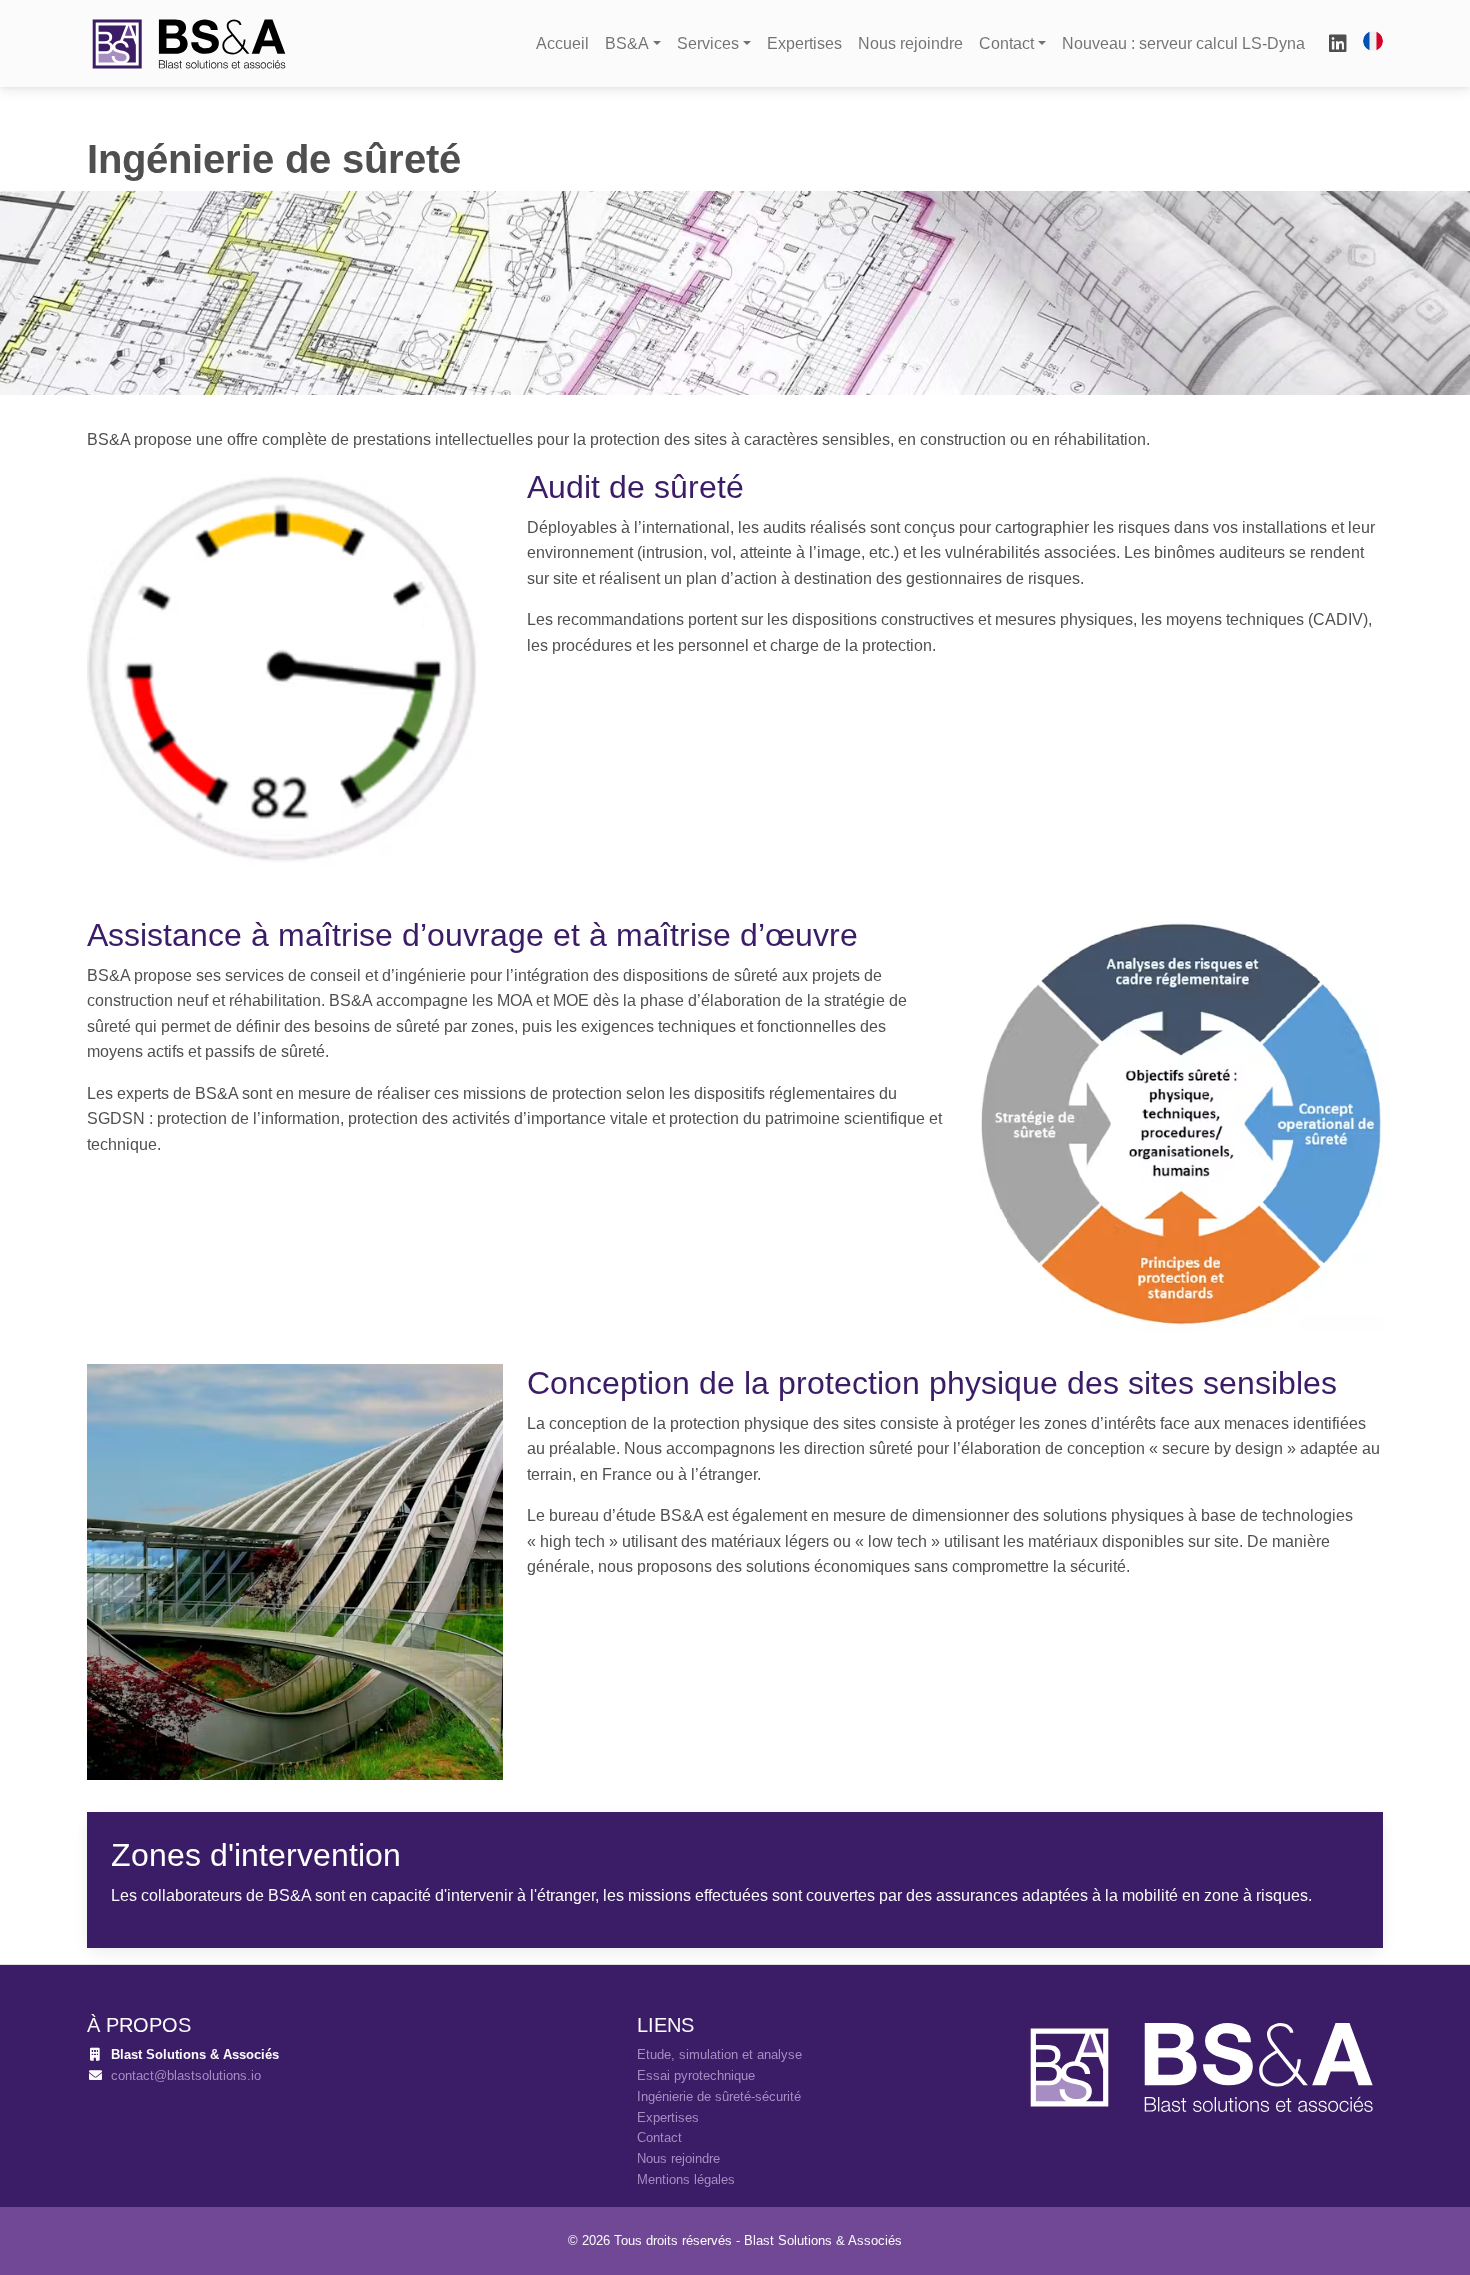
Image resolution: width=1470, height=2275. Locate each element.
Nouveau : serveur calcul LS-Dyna (1183, 43)
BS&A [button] (627, 43)
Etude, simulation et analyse (719, 2054)
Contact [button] (1006, 43)
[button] (1373, 41)
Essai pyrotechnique (696, 2075)
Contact (659, 2137)
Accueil (562, 43)
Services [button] (708, 43)
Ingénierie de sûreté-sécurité (719, 2096)
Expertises (804, 43)
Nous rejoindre (910, 43)
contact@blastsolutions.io (186, 2075)
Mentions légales (686, 2179)
